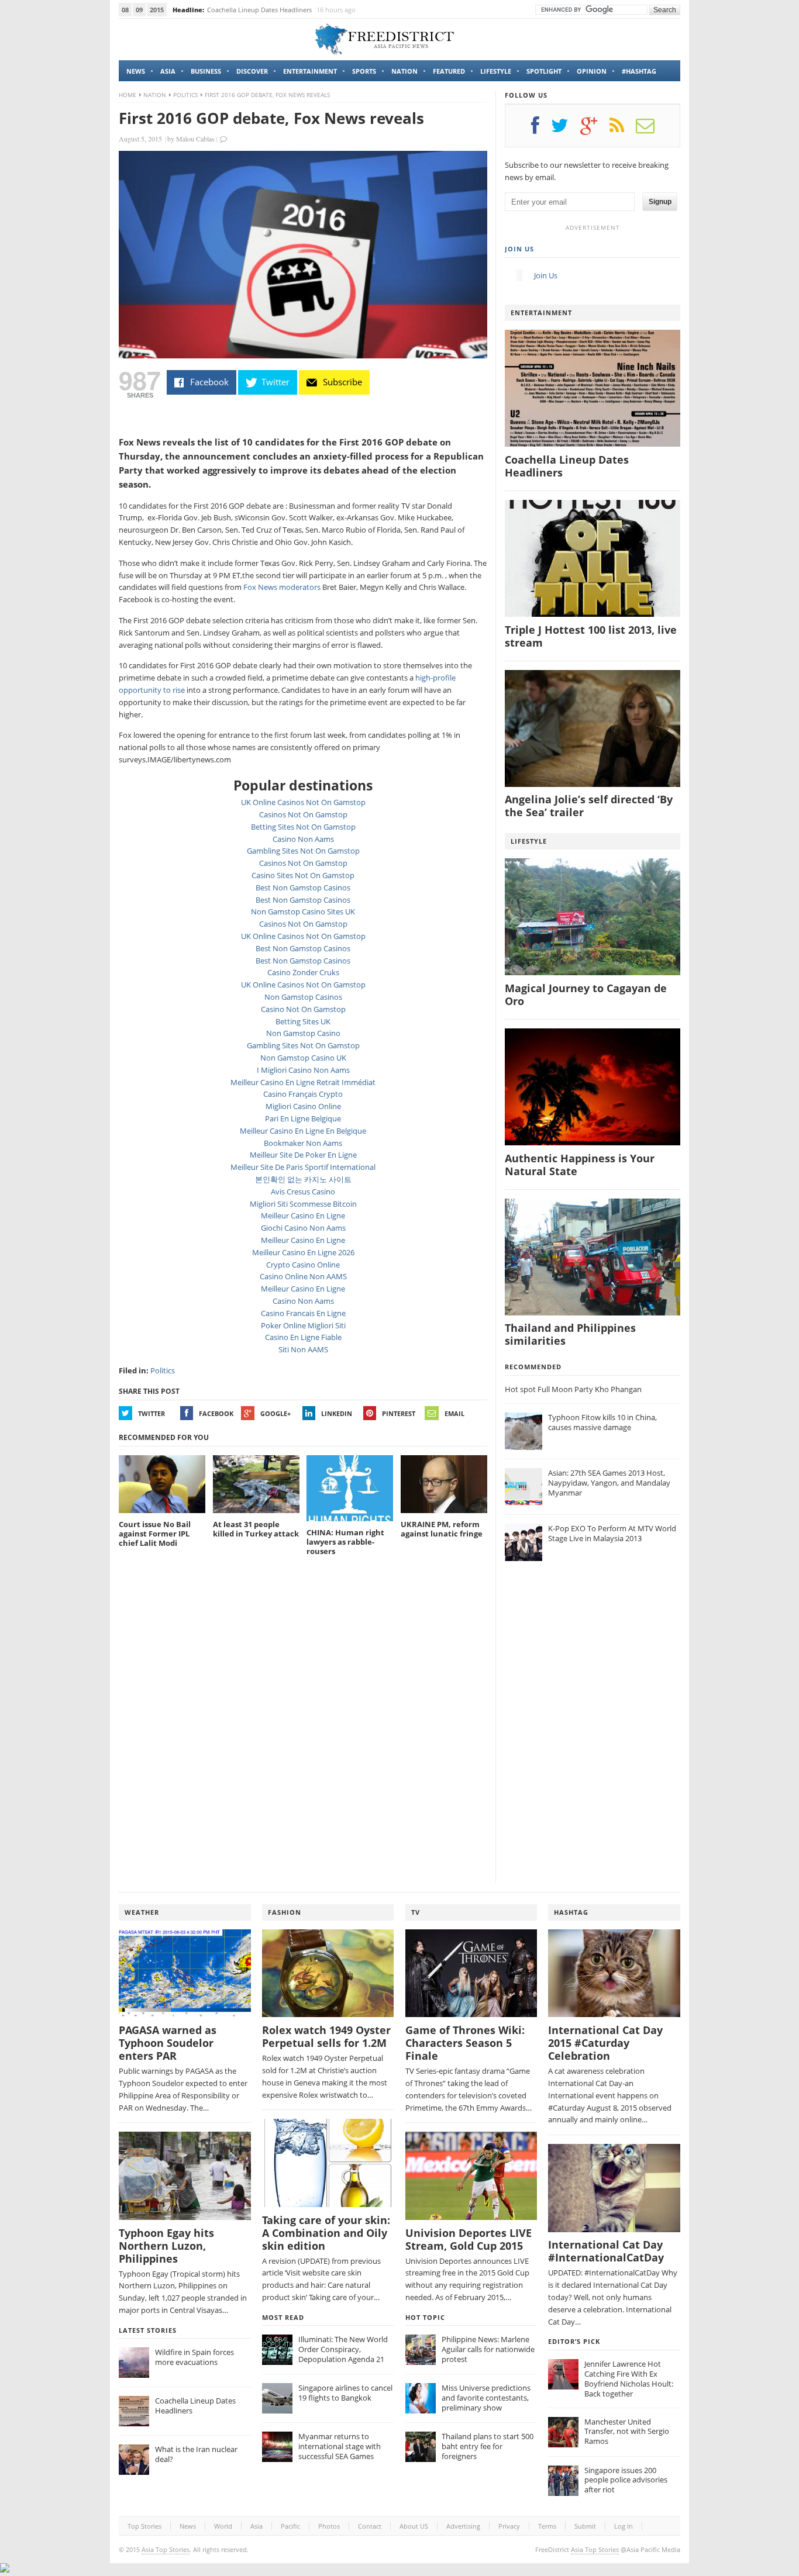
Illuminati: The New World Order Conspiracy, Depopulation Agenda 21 (343, 2349)
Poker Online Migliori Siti (303, 1325)
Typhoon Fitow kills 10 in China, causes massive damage (602, 1422)
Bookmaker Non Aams (303, 1143)
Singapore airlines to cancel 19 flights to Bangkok (345, 2393)
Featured (449, 71)
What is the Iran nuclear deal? (196, 2454)
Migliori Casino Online (303, 1106)
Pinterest (399, 1413)
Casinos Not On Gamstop (303, 814)
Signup (660, 202)
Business (206, 71)
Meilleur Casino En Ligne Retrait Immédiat (303, 1082)
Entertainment (310, 71)
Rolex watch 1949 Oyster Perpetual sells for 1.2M (326, 2037)
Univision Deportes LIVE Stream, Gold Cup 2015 (469, 2240)
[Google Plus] (595, 130)
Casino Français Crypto (303, 1094)
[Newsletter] (651, 130)
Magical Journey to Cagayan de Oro (586, 995)
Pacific (290, 2526)
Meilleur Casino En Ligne (303, 1216)
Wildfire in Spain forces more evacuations (194, 2357)
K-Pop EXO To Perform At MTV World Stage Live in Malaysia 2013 (612, 1533)
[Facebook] (541, 130)
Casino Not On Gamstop (303, 1009)
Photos (329, 2526)
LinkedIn (337, 1413)
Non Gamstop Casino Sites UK (303, 911)
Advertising (463, 2526)
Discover (252, 71)
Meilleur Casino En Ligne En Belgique (303, 1131)
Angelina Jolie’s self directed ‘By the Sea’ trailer (589, 806)
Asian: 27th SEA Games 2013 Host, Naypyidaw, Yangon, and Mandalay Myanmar (609, 1483)
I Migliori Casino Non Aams (303, 1070)
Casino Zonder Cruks (303, 972)
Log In (624, 2526)
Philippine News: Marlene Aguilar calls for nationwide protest (488, 2349)
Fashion (285, 1912)
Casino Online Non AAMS (303, 1276)
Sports (364, 71)
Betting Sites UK (303, 1021)
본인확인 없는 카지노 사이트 (303, 1179)
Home (128, 95)
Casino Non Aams (303, 839)
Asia (168, 71)
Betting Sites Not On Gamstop (303, 827)
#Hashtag (639, 71)
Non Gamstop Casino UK (303, 1058)
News (136, 71)
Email (454, 1413)
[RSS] (623, 130)
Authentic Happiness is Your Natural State (580, 1165)
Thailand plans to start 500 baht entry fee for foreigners (488, 2446)
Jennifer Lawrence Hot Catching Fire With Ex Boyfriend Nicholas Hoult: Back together (629, 2379)
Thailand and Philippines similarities (570, 1334)
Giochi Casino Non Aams (303, 1228)
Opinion (592, 71)
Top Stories (144, 2526)
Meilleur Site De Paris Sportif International (303, 1167)
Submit (585, 2526)
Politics (185, 95)
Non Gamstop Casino (303, 1033)
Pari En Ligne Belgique (303, 1118)
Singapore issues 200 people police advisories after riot (626, 2480)
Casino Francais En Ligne (303, 1313)
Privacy (509, 2526)
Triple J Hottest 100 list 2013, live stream (591, 636)
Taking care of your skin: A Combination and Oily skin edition (326, 2233)
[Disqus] (303, 1725)
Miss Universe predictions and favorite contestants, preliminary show (486, 2398)
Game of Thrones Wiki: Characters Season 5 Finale (465, 2043)
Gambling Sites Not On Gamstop (303, 851)
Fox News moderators (282, 587)
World (223, 2526)
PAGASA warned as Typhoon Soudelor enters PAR (168, 2043)
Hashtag (571, 1912)
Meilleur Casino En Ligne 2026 (303, 1252)
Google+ (275, 1413)
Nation (404, 71)
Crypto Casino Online (303, 1265)
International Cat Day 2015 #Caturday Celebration (605, 2043)
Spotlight (544, 71)
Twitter (151, 1413)
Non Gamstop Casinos (303, 997)
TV (416, 1912)
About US (414, 2526)
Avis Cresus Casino (303, 1192)
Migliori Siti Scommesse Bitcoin (303, 1204)
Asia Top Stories (166, 2549)
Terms (547, 2526)
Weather (142, 1912)
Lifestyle (496, 71)
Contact (370, 2526)
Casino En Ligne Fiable (303, 1337)
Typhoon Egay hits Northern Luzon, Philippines (166, 2246)
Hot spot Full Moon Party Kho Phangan (573, 1389)
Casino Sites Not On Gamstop (303, 875)
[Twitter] (566, 130)
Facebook (216, 1413)
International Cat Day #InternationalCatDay (606, 2251)
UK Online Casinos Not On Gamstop (303, 802)
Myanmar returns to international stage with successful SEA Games (340, 2446)
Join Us (519, 249)
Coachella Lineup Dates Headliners (259, 10)
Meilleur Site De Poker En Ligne (303, 1155)
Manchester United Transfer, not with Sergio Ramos (627, 2432)
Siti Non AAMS (303, 1349)
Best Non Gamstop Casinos (303, 888)
